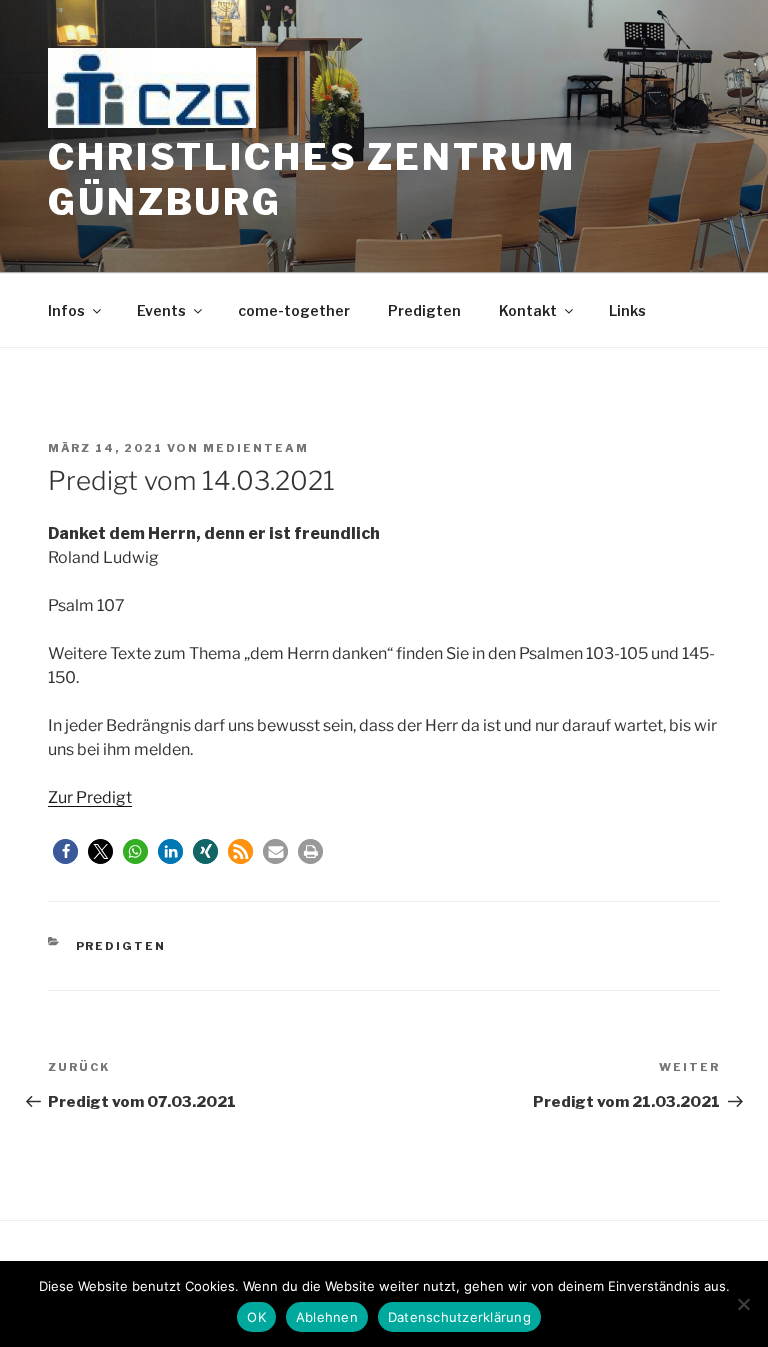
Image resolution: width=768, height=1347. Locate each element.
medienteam (256, 448)
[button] (65, 851)
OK (256, 1317)
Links (627, 310)
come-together (294, 310)
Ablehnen (327, 1317)
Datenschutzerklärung (459, 1317)
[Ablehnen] (743, 1304)
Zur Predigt (90, 797)
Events (161, 310)
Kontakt (528, 310)
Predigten (424, 310)
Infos (66, 310)
